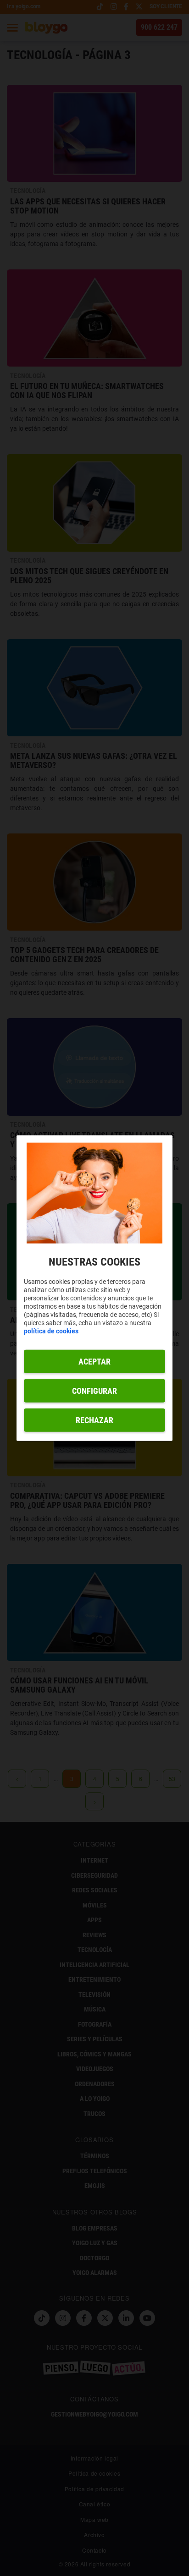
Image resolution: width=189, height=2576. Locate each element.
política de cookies (51, 1331)
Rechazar (94, 1420)
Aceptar (94, 1361)
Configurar (94, 1390)
